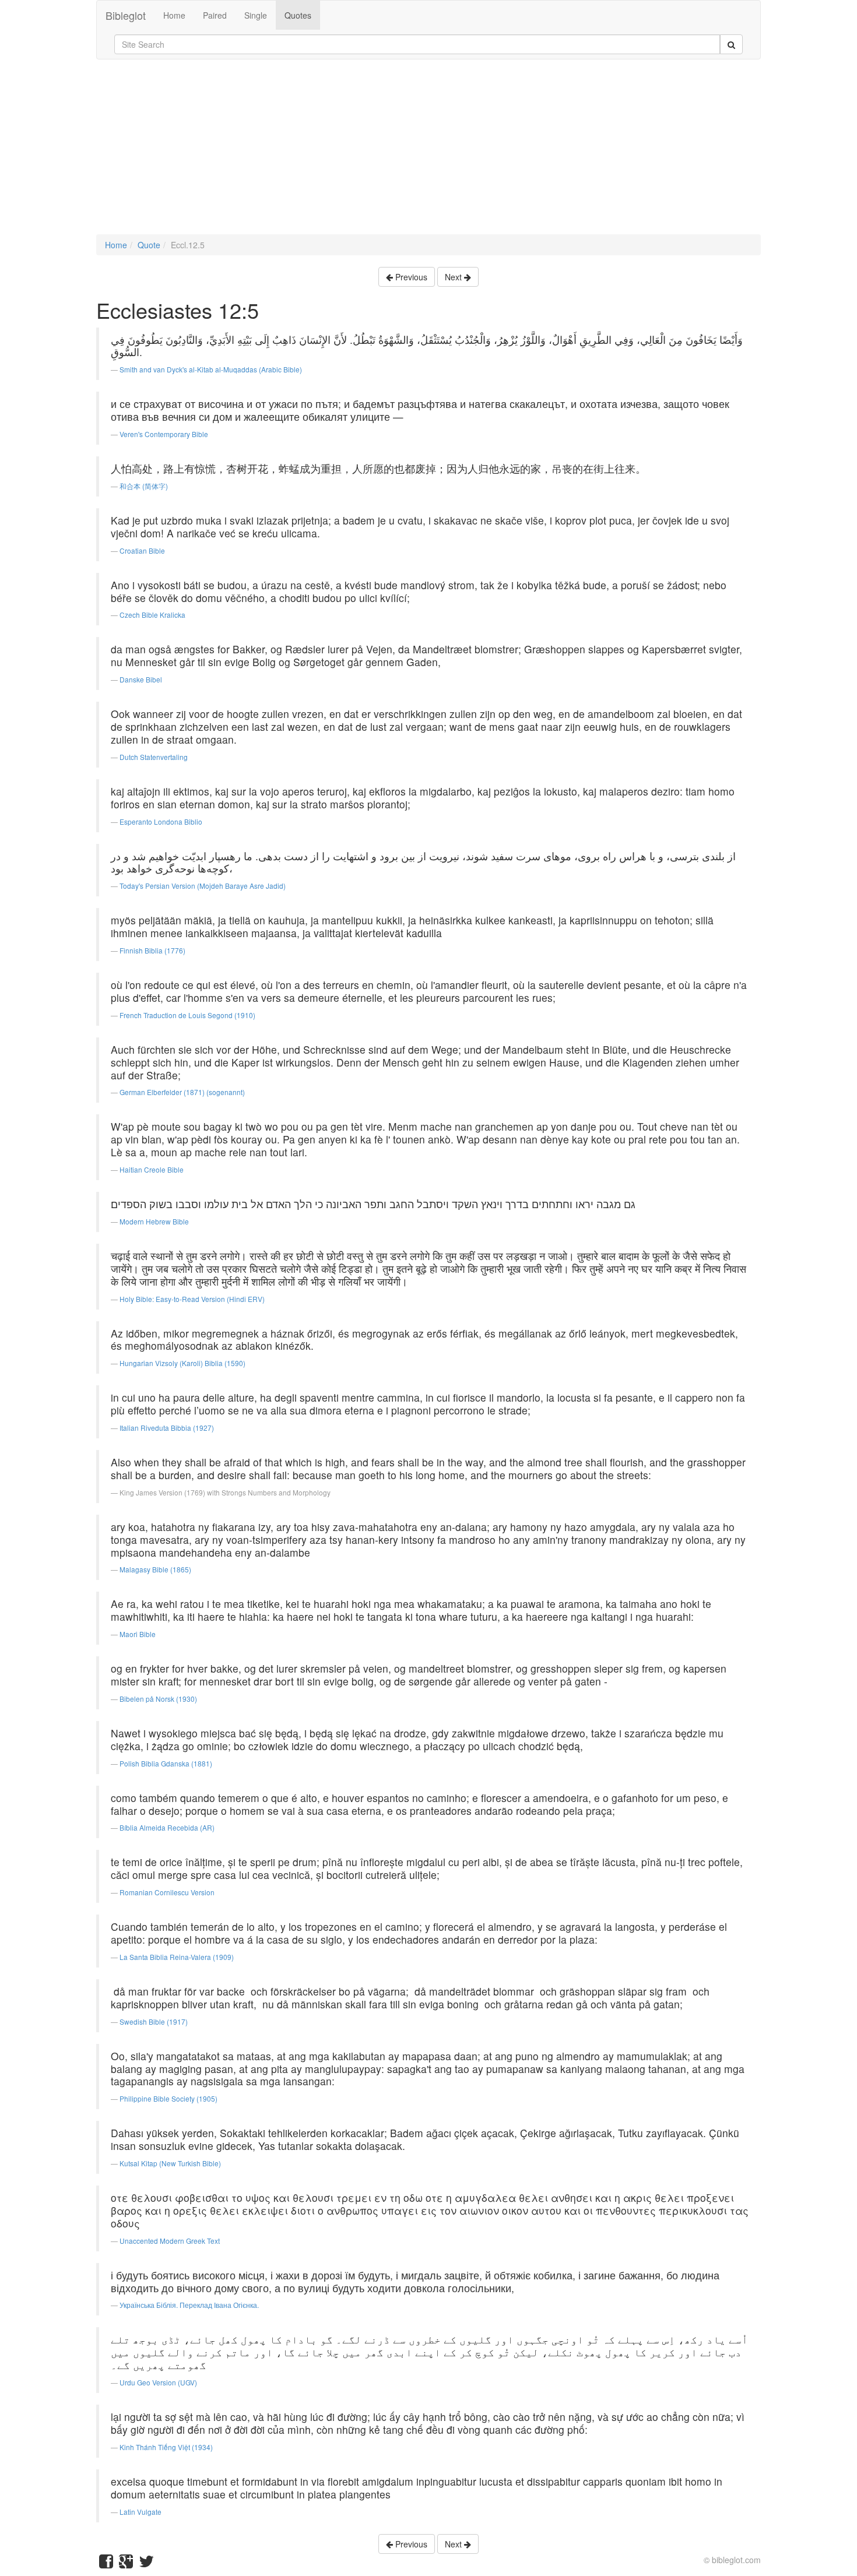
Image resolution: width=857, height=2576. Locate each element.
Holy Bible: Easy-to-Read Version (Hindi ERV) (192, 1299)
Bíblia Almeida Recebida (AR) (167, 1827)
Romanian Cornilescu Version (167, 1892)
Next (454, 277)
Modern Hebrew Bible (154, 1221)
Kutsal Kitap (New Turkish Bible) (170, 2163)
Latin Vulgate (141, 2512)
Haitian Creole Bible (152, 1169)
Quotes (298, 15)
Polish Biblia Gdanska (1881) (166, 1763)
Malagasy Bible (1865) (155, 1569)
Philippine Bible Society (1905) (168, 2098)
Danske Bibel (141, 679)
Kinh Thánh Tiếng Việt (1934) (166, 2447)
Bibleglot (126, 15)
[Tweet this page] (146, 2564)
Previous (410, 277)
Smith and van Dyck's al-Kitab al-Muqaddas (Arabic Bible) (211, 369)
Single (256, 15)
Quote (149, 245)
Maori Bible (138, 1634)
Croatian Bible (142, 550)
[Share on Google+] (126, 2564)
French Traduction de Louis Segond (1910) (187, 1015)
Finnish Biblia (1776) (152, 950)
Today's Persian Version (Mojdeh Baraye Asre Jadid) (203, 886)
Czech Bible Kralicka (152, 615)
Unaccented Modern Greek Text (170, 2241)
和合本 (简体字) (144, 486)
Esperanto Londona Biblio (161, 821)
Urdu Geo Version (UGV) (158, 2382)
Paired (215, 15)
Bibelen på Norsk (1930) (158, 1699)
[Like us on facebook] (106, 2564)
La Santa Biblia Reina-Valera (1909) (177, 1957)
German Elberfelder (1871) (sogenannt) (182, 1092)
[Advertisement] (428, 153)
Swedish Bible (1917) (154, 2021)
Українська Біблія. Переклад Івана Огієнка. (189, 2305)
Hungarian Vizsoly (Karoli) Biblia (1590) (182, 1363)
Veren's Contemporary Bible (164, 434)
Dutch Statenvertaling (154, 757)
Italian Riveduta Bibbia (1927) (167, 1428)
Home (174, 15)
